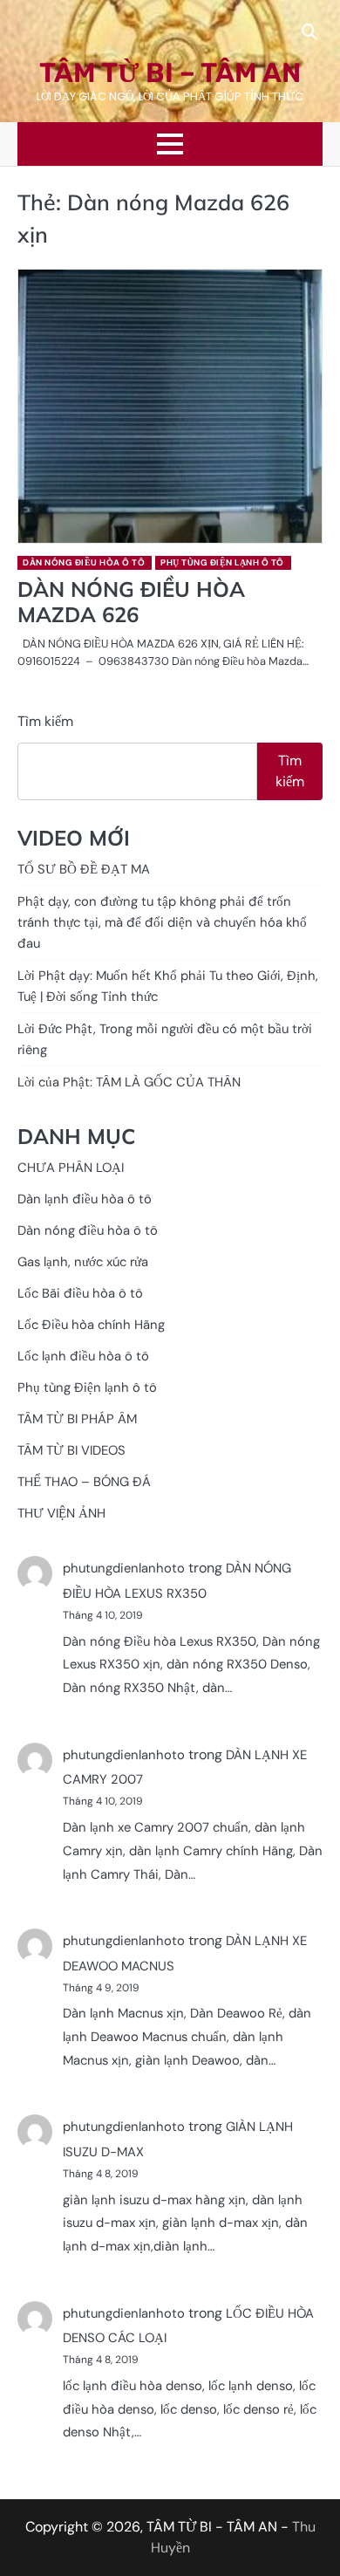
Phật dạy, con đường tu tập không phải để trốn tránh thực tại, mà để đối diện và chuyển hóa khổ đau (162, 922)
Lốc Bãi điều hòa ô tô (80, 1293)
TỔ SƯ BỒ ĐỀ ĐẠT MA (84, 869)
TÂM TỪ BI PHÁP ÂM (77, 1419)
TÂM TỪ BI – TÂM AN (170, 73)
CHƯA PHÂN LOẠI (71, 1168)
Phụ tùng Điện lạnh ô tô (222, 562)
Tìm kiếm (45, 721)
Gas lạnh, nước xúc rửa (83, 1262)
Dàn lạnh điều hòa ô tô (85, 1199)
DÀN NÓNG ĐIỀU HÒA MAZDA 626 (131, 602)
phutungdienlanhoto (124, 1568)
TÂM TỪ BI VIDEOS (71, 1450)
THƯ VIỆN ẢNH (61, 1513)
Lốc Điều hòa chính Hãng (91, 1325)
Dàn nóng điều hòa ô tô (84, 562)
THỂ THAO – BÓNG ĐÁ (84, 1482)
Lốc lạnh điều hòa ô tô (83, 1356)
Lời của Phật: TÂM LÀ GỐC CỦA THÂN (129, 1082)
